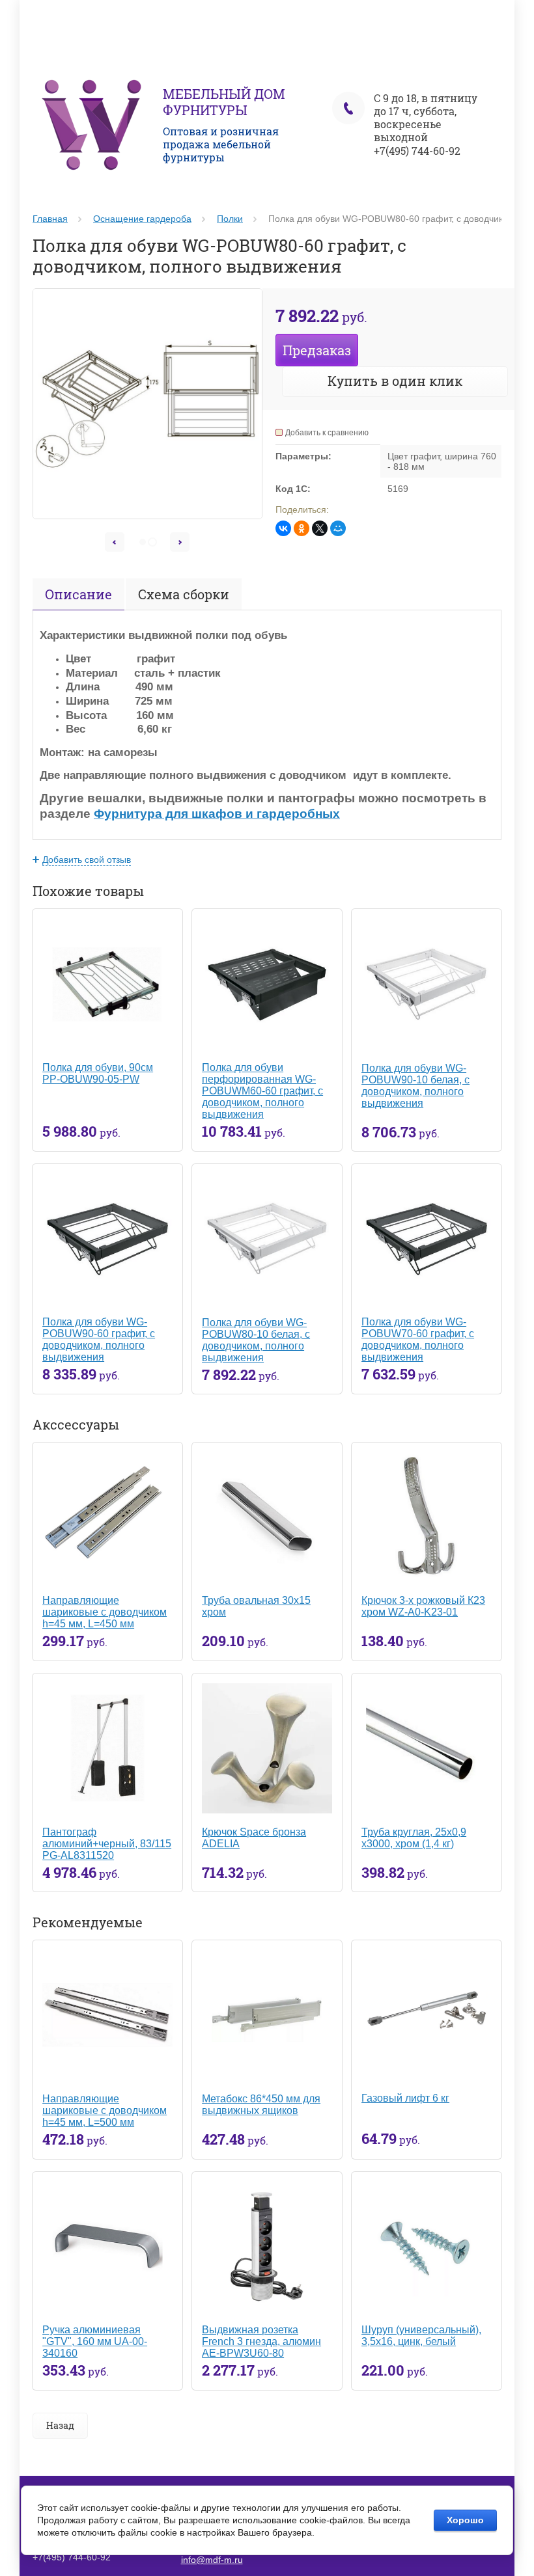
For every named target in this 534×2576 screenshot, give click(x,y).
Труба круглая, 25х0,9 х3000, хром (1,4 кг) (414, 1838)
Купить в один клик (395, 381)
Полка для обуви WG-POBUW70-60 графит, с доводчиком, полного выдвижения (418, 1339)
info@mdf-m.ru (212, 2560)
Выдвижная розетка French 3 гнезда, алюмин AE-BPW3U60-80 (261, 2341)
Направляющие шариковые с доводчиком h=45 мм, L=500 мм (105, 2110)
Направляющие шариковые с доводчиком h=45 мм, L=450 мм (105, 1612)
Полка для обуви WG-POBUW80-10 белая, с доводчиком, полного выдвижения (256, 1340)
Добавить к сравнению (327, 433)
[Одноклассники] (302, 528)
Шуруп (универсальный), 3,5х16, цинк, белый (421, 2336)
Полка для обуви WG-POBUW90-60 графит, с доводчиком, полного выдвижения (99, 1339)
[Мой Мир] (338, 528)
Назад (60, 2425)
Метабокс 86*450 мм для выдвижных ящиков (261, 2105)
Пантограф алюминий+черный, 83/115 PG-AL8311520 (107, 1844)
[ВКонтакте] (283, 528)
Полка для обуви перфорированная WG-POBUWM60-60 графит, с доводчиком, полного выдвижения (262, 1091)
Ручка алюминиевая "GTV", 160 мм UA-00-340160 (95, 2341)
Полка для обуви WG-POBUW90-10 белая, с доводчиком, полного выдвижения (415, 1086)
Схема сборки (184, 594)
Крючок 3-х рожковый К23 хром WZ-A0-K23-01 (423, 1606)
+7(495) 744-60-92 (417, 151)
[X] (320, 528)
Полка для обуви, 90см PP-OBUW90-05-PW (98, 1073)
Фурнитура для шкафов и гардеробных (217, 814)
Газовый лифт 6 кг (405, 2098)
